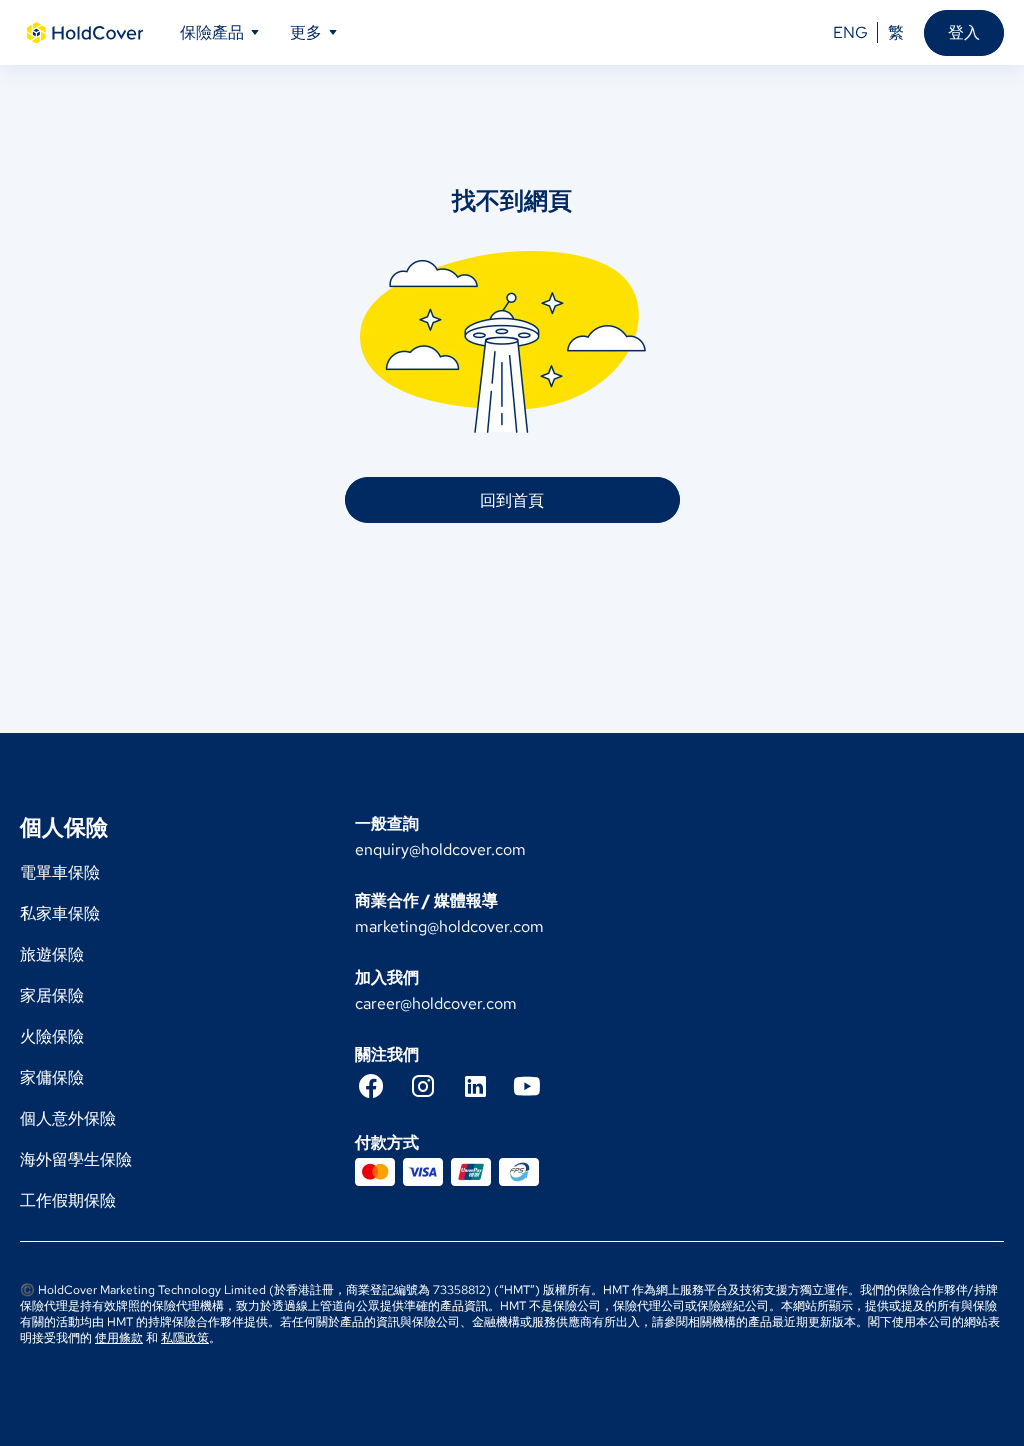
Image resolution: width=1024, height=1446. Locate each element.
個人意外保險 (68, 1118)
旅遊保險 (52, 954)
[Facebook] (381, 1086)
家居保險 (52, 995)
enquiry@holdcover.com (440, 849)
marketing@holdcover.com (449, 926)
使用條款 (119, 1338)
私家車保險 (60, 913)
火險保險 (52, 1036)
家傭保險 (52, 1077)
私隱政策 (185, 1338)
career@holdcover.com (436, 1003)
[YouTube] (537, 1086)
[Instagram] (433, 1086)
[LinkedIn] (485, 1086)
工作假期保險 (68, 1200)
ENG (850, 32)
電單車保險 (60, 872)
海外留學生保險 (76, 1159)
